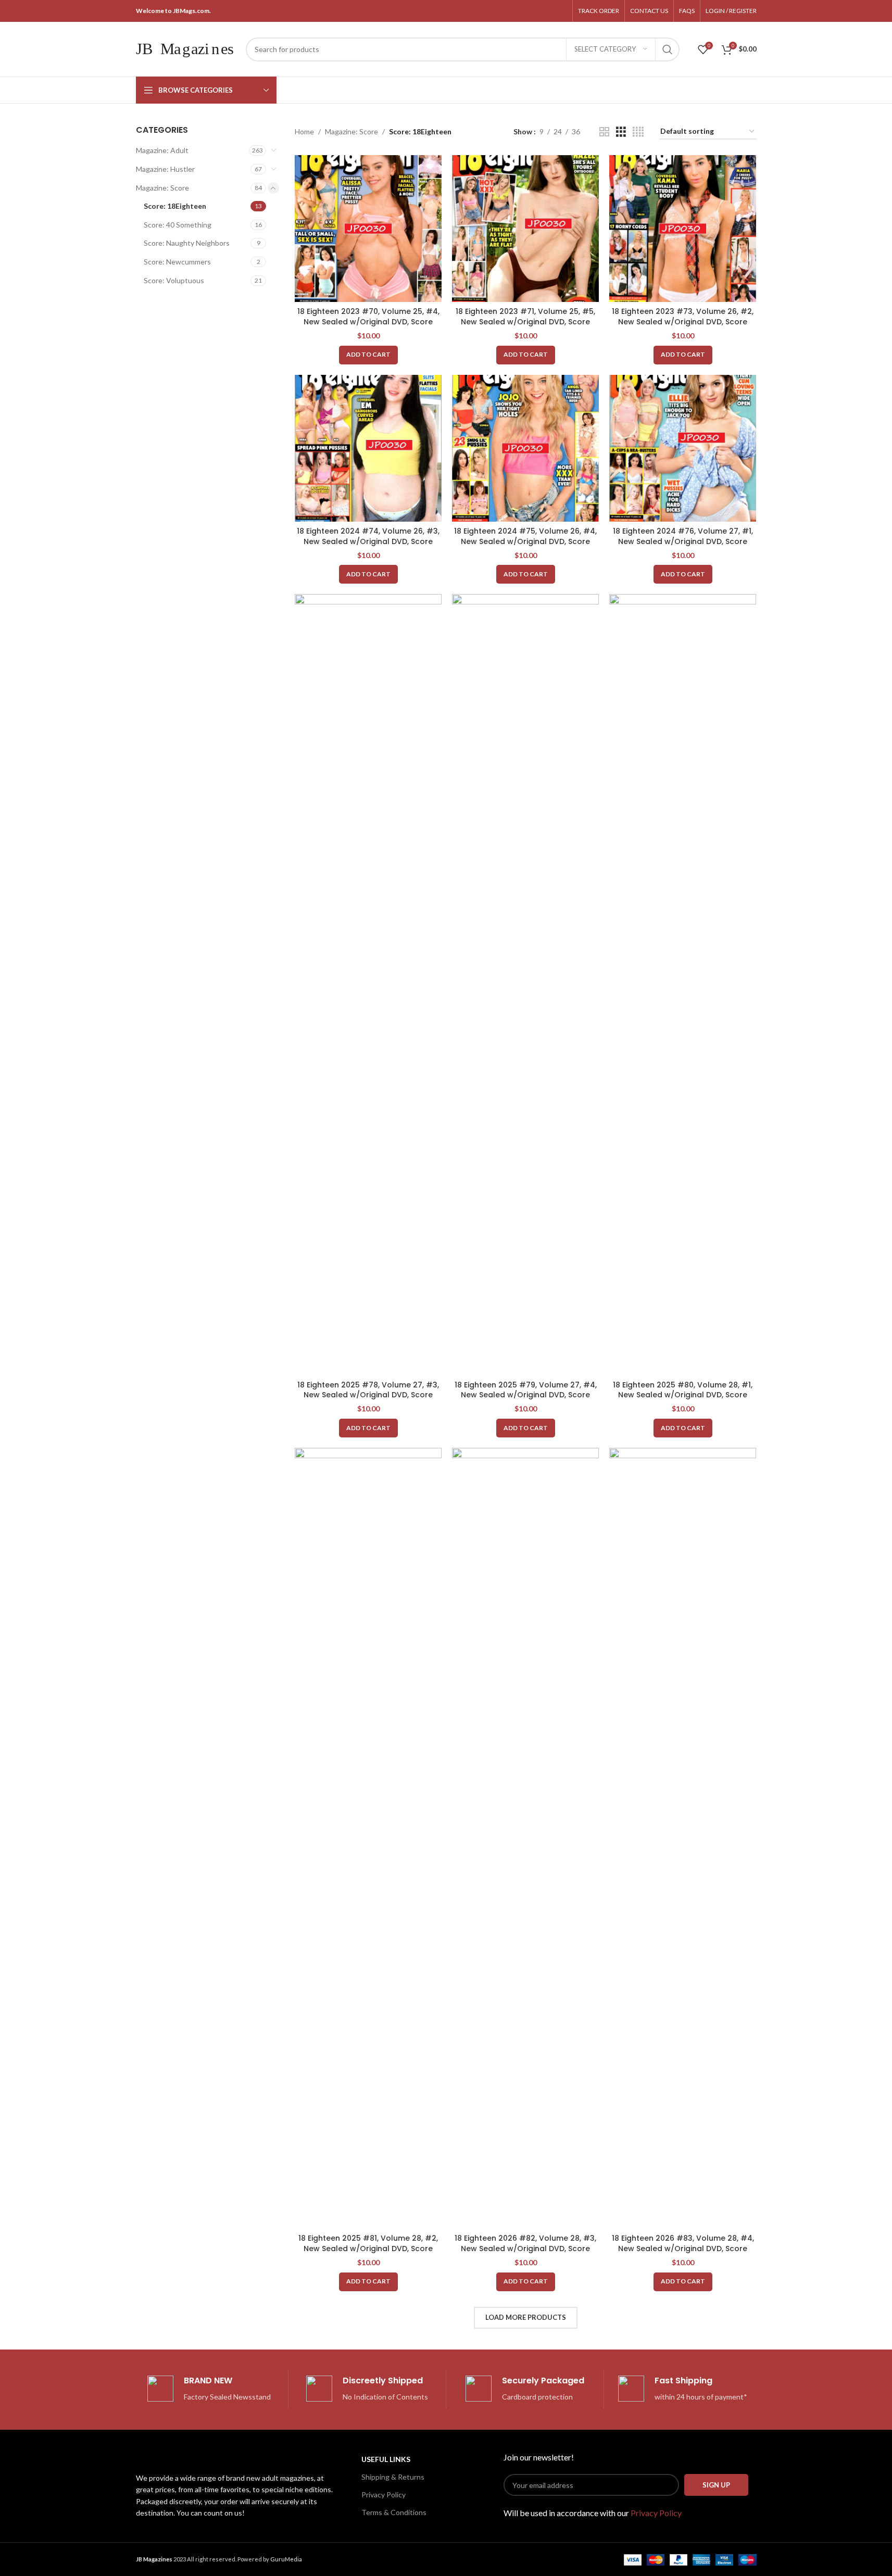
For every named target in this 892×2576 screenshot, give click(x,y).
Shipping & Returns (393, 2477)
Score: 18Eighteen (175, 206)
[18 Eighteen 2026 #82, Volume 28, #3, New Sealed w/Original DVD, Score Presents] (525, 1838)
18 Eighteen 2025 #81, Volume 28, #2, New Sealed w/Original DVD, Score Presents (368, 2248)
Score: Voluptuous (174, 280)
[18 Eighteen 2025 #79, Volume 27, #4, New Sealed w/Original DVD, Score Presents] (525, 984)
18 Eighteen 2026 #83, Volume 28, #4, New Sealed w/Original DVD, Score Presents (683, 2248)
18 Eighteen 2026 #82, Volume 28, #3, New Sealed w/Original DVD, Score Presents (525, 2248)
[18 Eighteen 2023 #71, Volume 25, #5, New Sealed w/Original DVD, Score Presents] (525, 229)
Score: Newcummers (177, 262)
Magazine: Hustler (165, 169)
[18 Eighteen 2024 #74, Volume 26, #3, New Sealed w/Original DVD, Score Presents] (368, 448)
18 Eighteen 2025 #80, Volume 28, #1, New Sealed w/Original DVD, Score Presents (683, 1395)
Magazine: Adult (162, 150)
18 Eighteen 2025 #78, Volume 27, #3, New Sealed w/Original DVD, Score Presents (368, 1395)
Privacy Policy (384, 2495)
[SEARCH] (668, 49)
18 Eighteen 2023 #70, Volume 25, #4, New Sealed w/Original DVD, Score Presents (368, 321)
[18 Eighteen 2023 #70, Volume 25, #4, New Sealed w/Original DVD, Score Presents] (368, 229)
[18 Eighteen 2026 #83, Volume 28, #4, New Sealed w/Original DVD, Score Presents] (683, 1838)
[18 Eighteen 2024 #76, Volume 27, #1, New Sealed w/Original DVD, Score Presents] (683, 448)
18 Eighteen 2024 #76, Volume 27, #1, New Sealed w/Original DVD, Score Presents (683, 541)
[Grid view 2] (604, 132)
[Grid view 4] (638, 132)
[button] (368, 355)
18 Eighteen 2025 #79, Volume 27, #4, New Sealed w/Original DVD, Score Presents (526, 1395)
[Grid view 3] (621, 132)
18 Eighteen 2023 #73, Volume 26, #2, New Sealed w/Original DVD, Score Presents (683, 321)
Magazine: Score (162, 188)
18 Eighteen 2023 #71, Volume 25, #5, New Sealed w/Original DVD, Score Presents (525, 321)
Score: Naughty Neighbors (187, 243)
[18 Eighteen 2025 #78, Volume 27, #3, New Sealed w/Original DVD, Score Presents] (368, 984)
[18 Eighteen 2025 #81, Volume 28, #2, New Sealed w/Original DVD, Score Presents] (368, 1838)
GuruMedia (286, 2559)
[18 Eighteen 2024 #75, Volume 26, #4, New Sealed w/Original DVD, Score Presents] (525, 448)
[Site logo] (186, 48)
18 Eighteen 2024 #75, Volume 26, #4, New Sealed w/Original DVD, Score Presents (525, 541)
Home (304, 131)
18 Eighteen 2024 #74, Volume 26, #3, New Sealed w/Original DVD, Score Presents (368, 541)
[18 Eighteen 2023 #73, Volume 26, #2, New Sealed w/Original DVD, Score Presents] (683, 229)
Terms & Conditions (394, 2512)
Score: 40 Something (178, 225)
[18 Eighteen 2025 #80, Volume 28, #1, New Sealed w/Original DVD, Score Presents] (683, 984)
